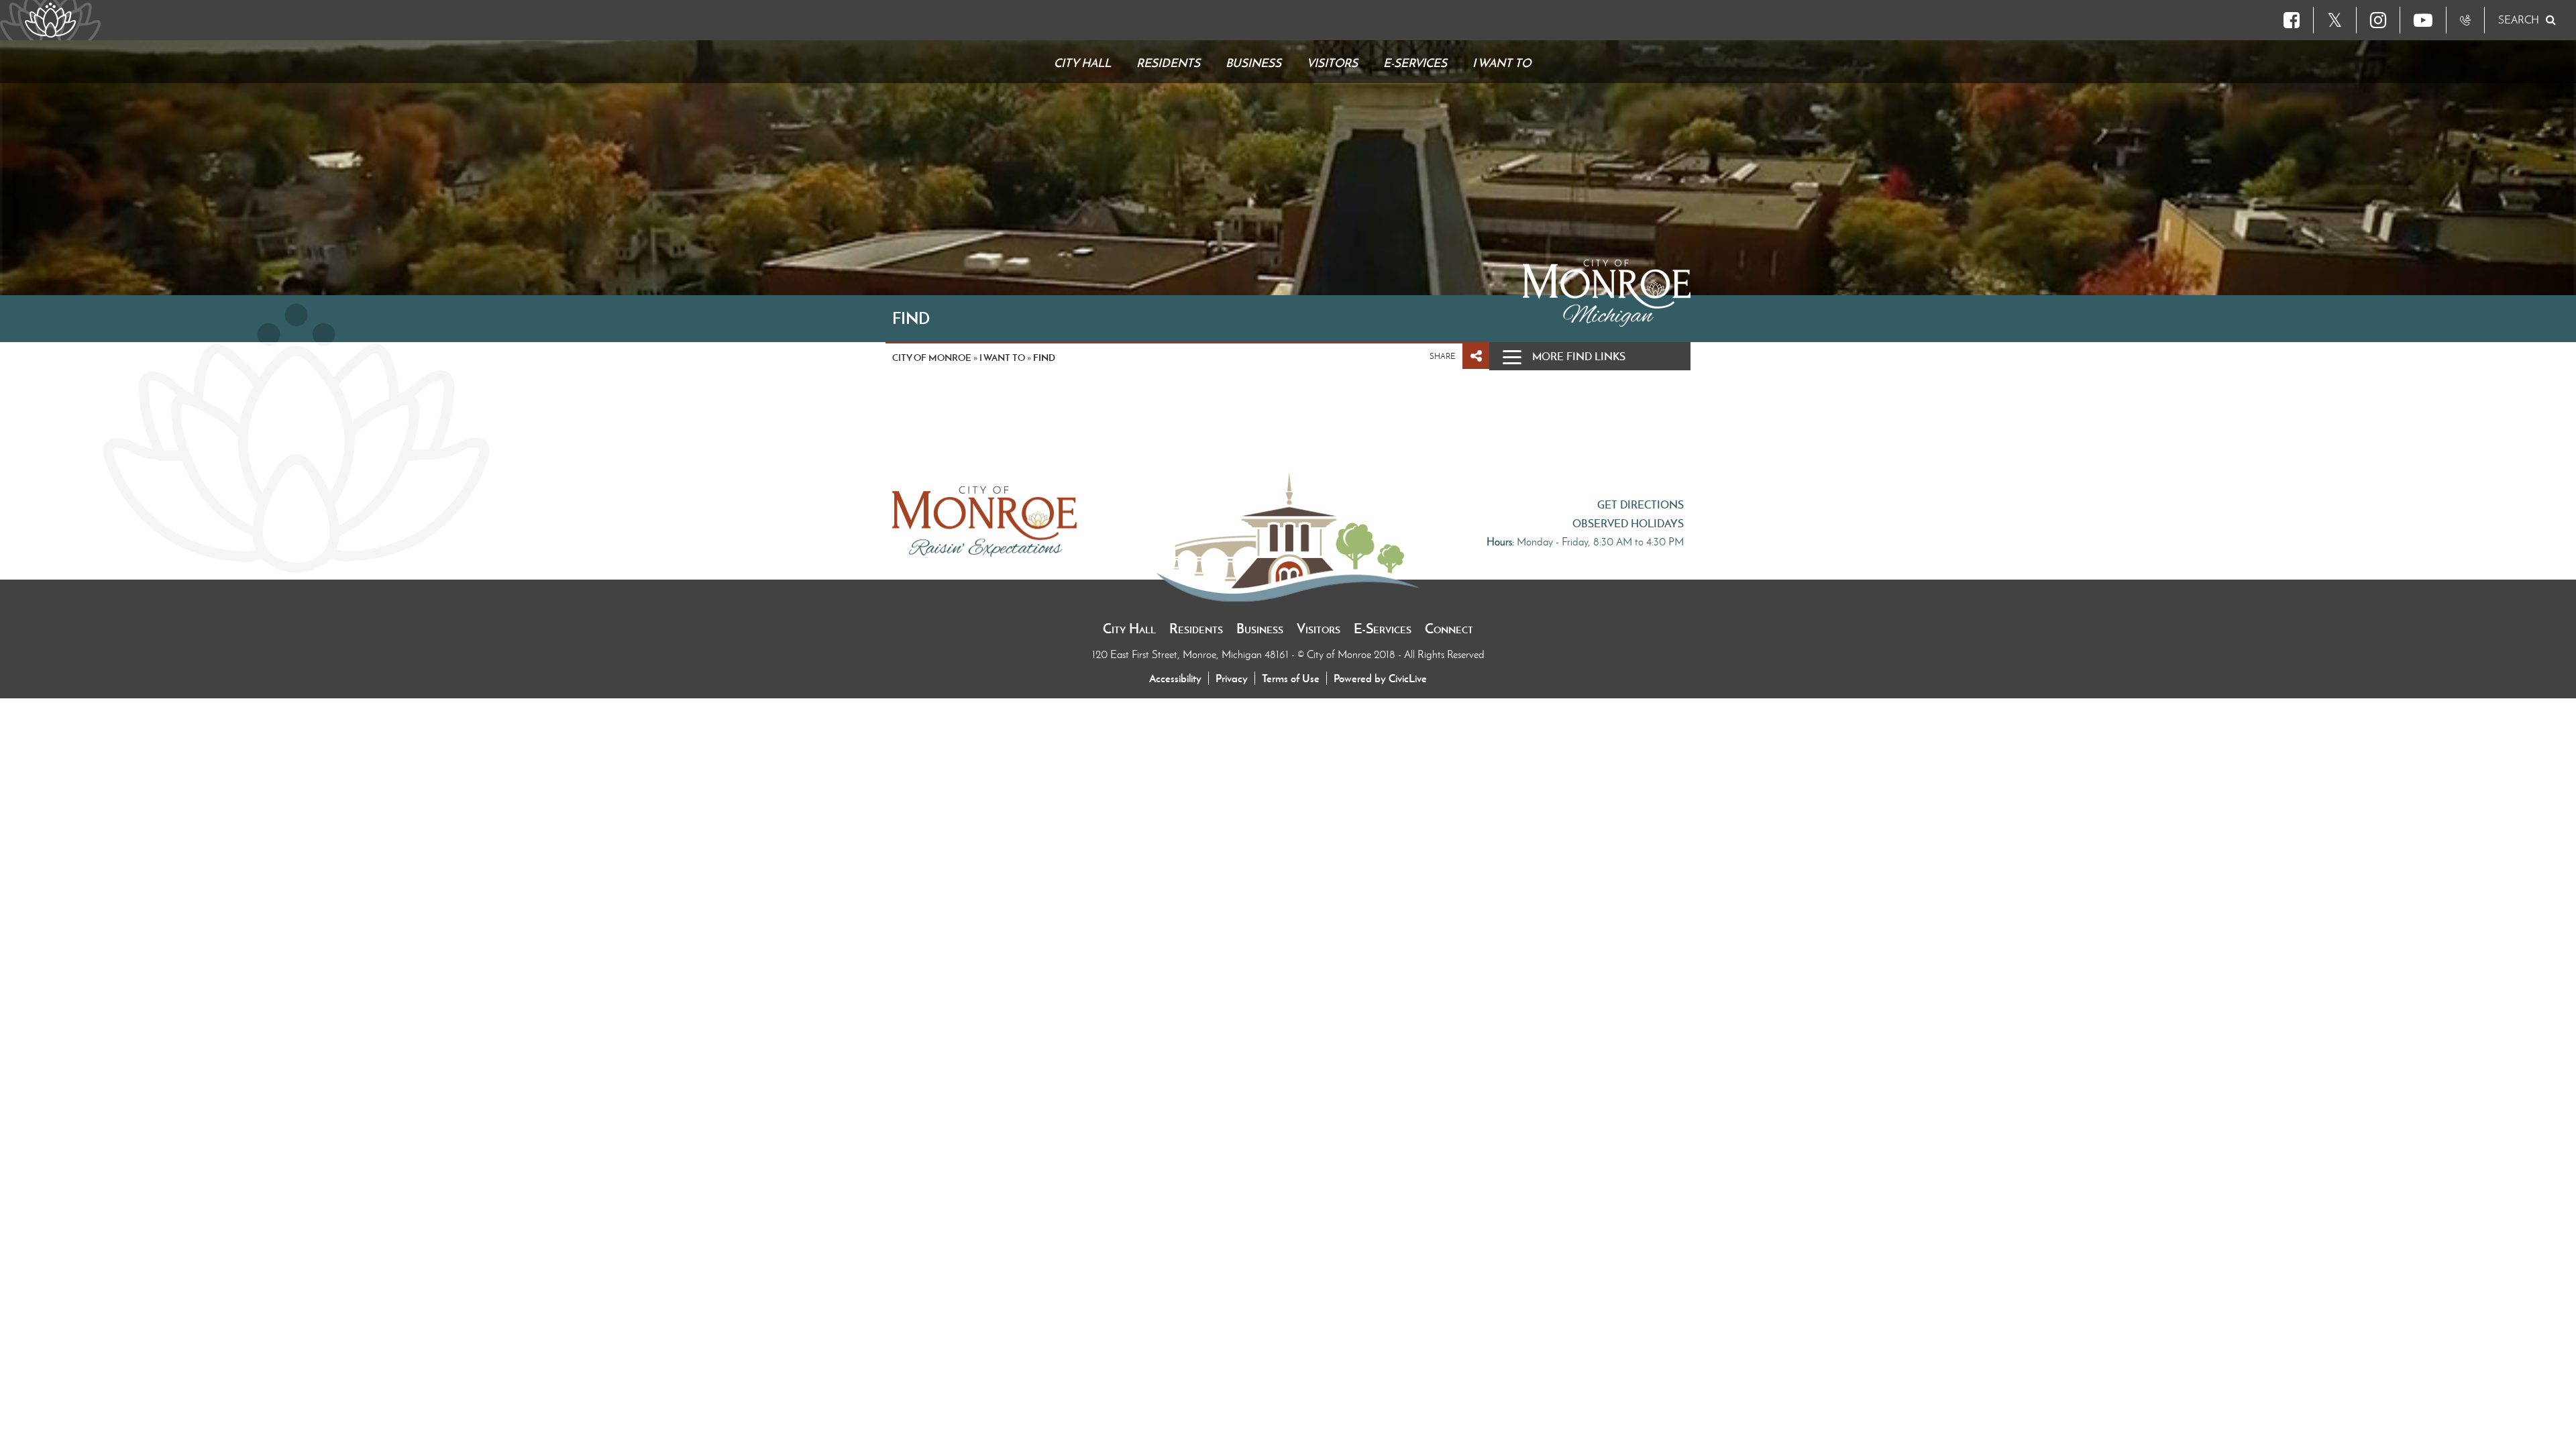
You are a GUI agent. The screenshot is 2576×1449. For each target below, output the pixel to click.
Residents (1196, 629)
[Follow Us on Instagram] (2378, 20)
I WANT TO (1002, 358)
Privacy (1232, 678)
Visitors (1319, 629)
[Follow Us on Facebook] (2292, 20)
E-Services (1383, 629)
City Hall (1129, 629)
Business (1260, 629)
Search (2519, 20)
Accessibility (1175, 678)
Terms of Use (1291, 678)
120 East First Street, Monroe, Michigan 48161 (1192, 654)
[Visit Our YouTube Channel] (2423, 20)
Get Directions (1641, 504)
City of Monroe (932, 358)
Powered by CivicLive (1380, 678)
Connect (1449, 629)
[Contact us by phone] (2465, 20)
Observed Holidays (1628, 523)
